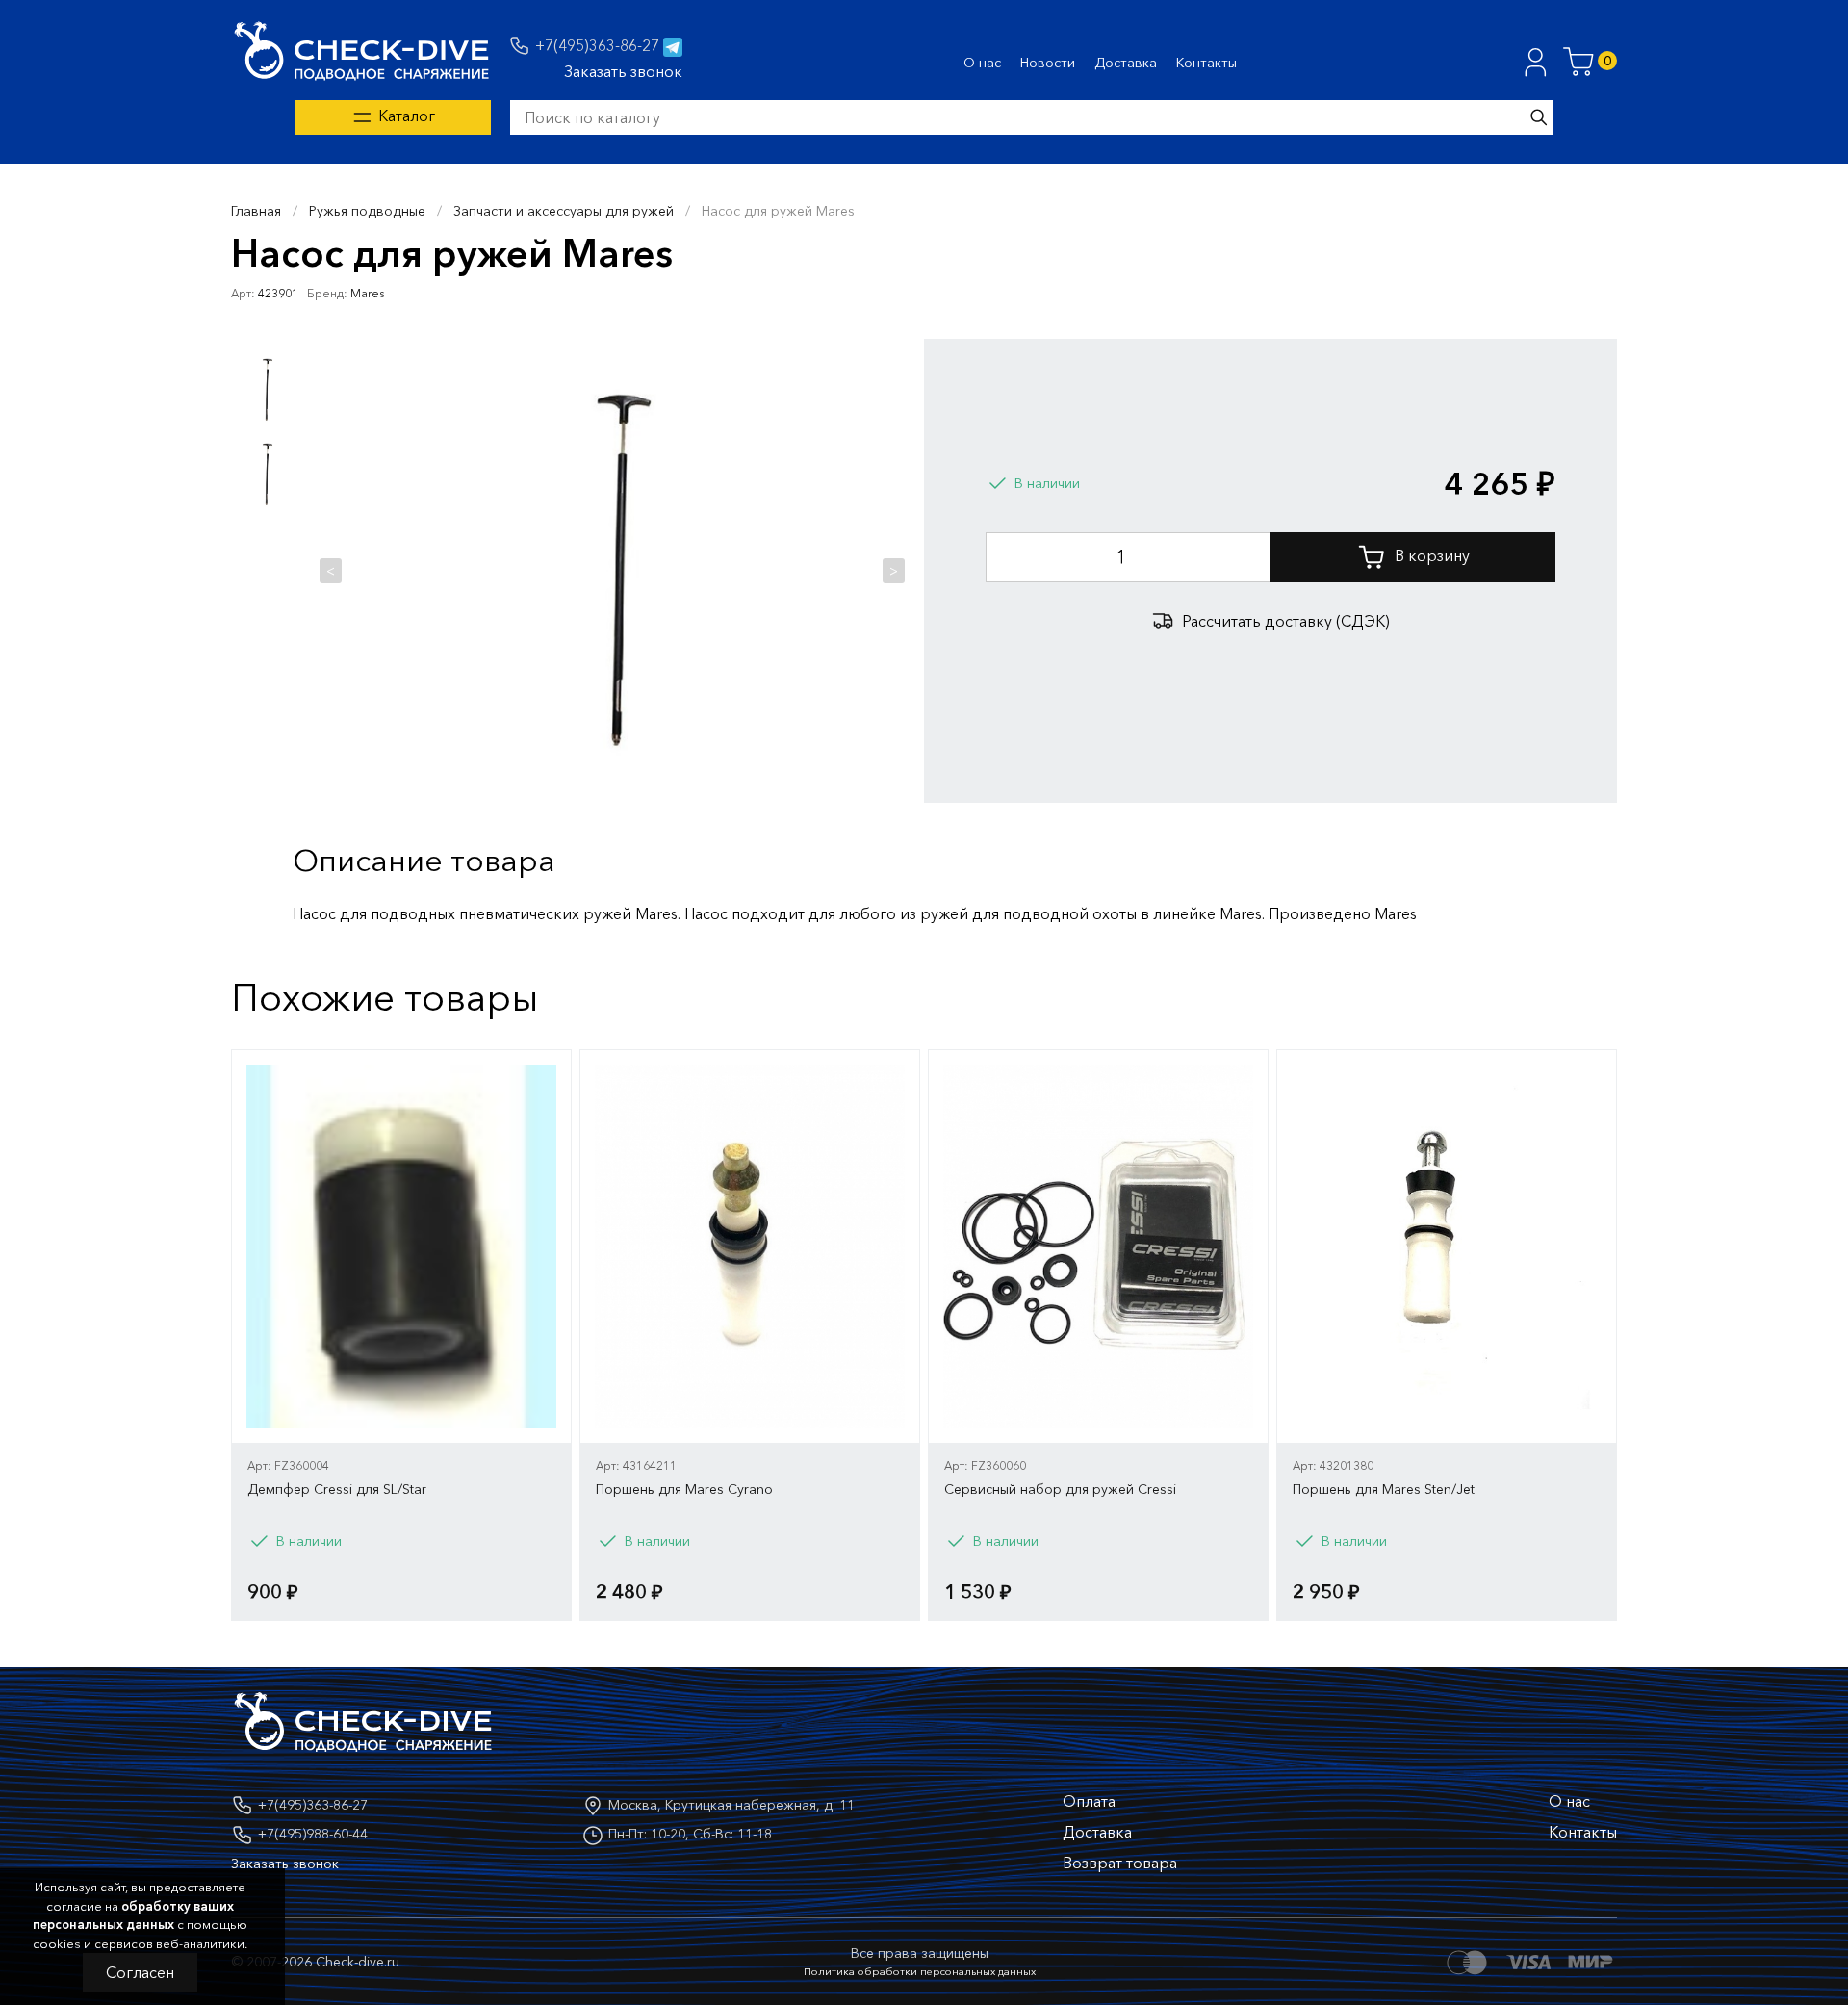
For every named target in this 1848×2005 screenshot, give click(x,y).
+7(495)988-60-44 (313, 1834)
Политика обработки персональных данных (920, 1971)
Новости (1048, 63)
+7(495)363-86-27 (597, 45)
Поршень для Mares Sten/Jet (1384, 1489)
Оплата (1089, 1801)
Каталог (405, 116)
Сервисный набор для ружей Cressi (1060, 1489)
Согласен (140, 1972)
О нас (982, 63)
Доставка (1126, 63)
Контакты (1206, 63)
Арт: (243, 293)
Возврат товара (1120, 1863)
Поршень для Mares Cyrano (684, 1489)
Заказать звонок (623, 71)
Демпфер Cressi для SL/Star (337, 1489)
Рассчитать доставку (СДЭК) (1286, 621)
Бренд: (327, 293)
